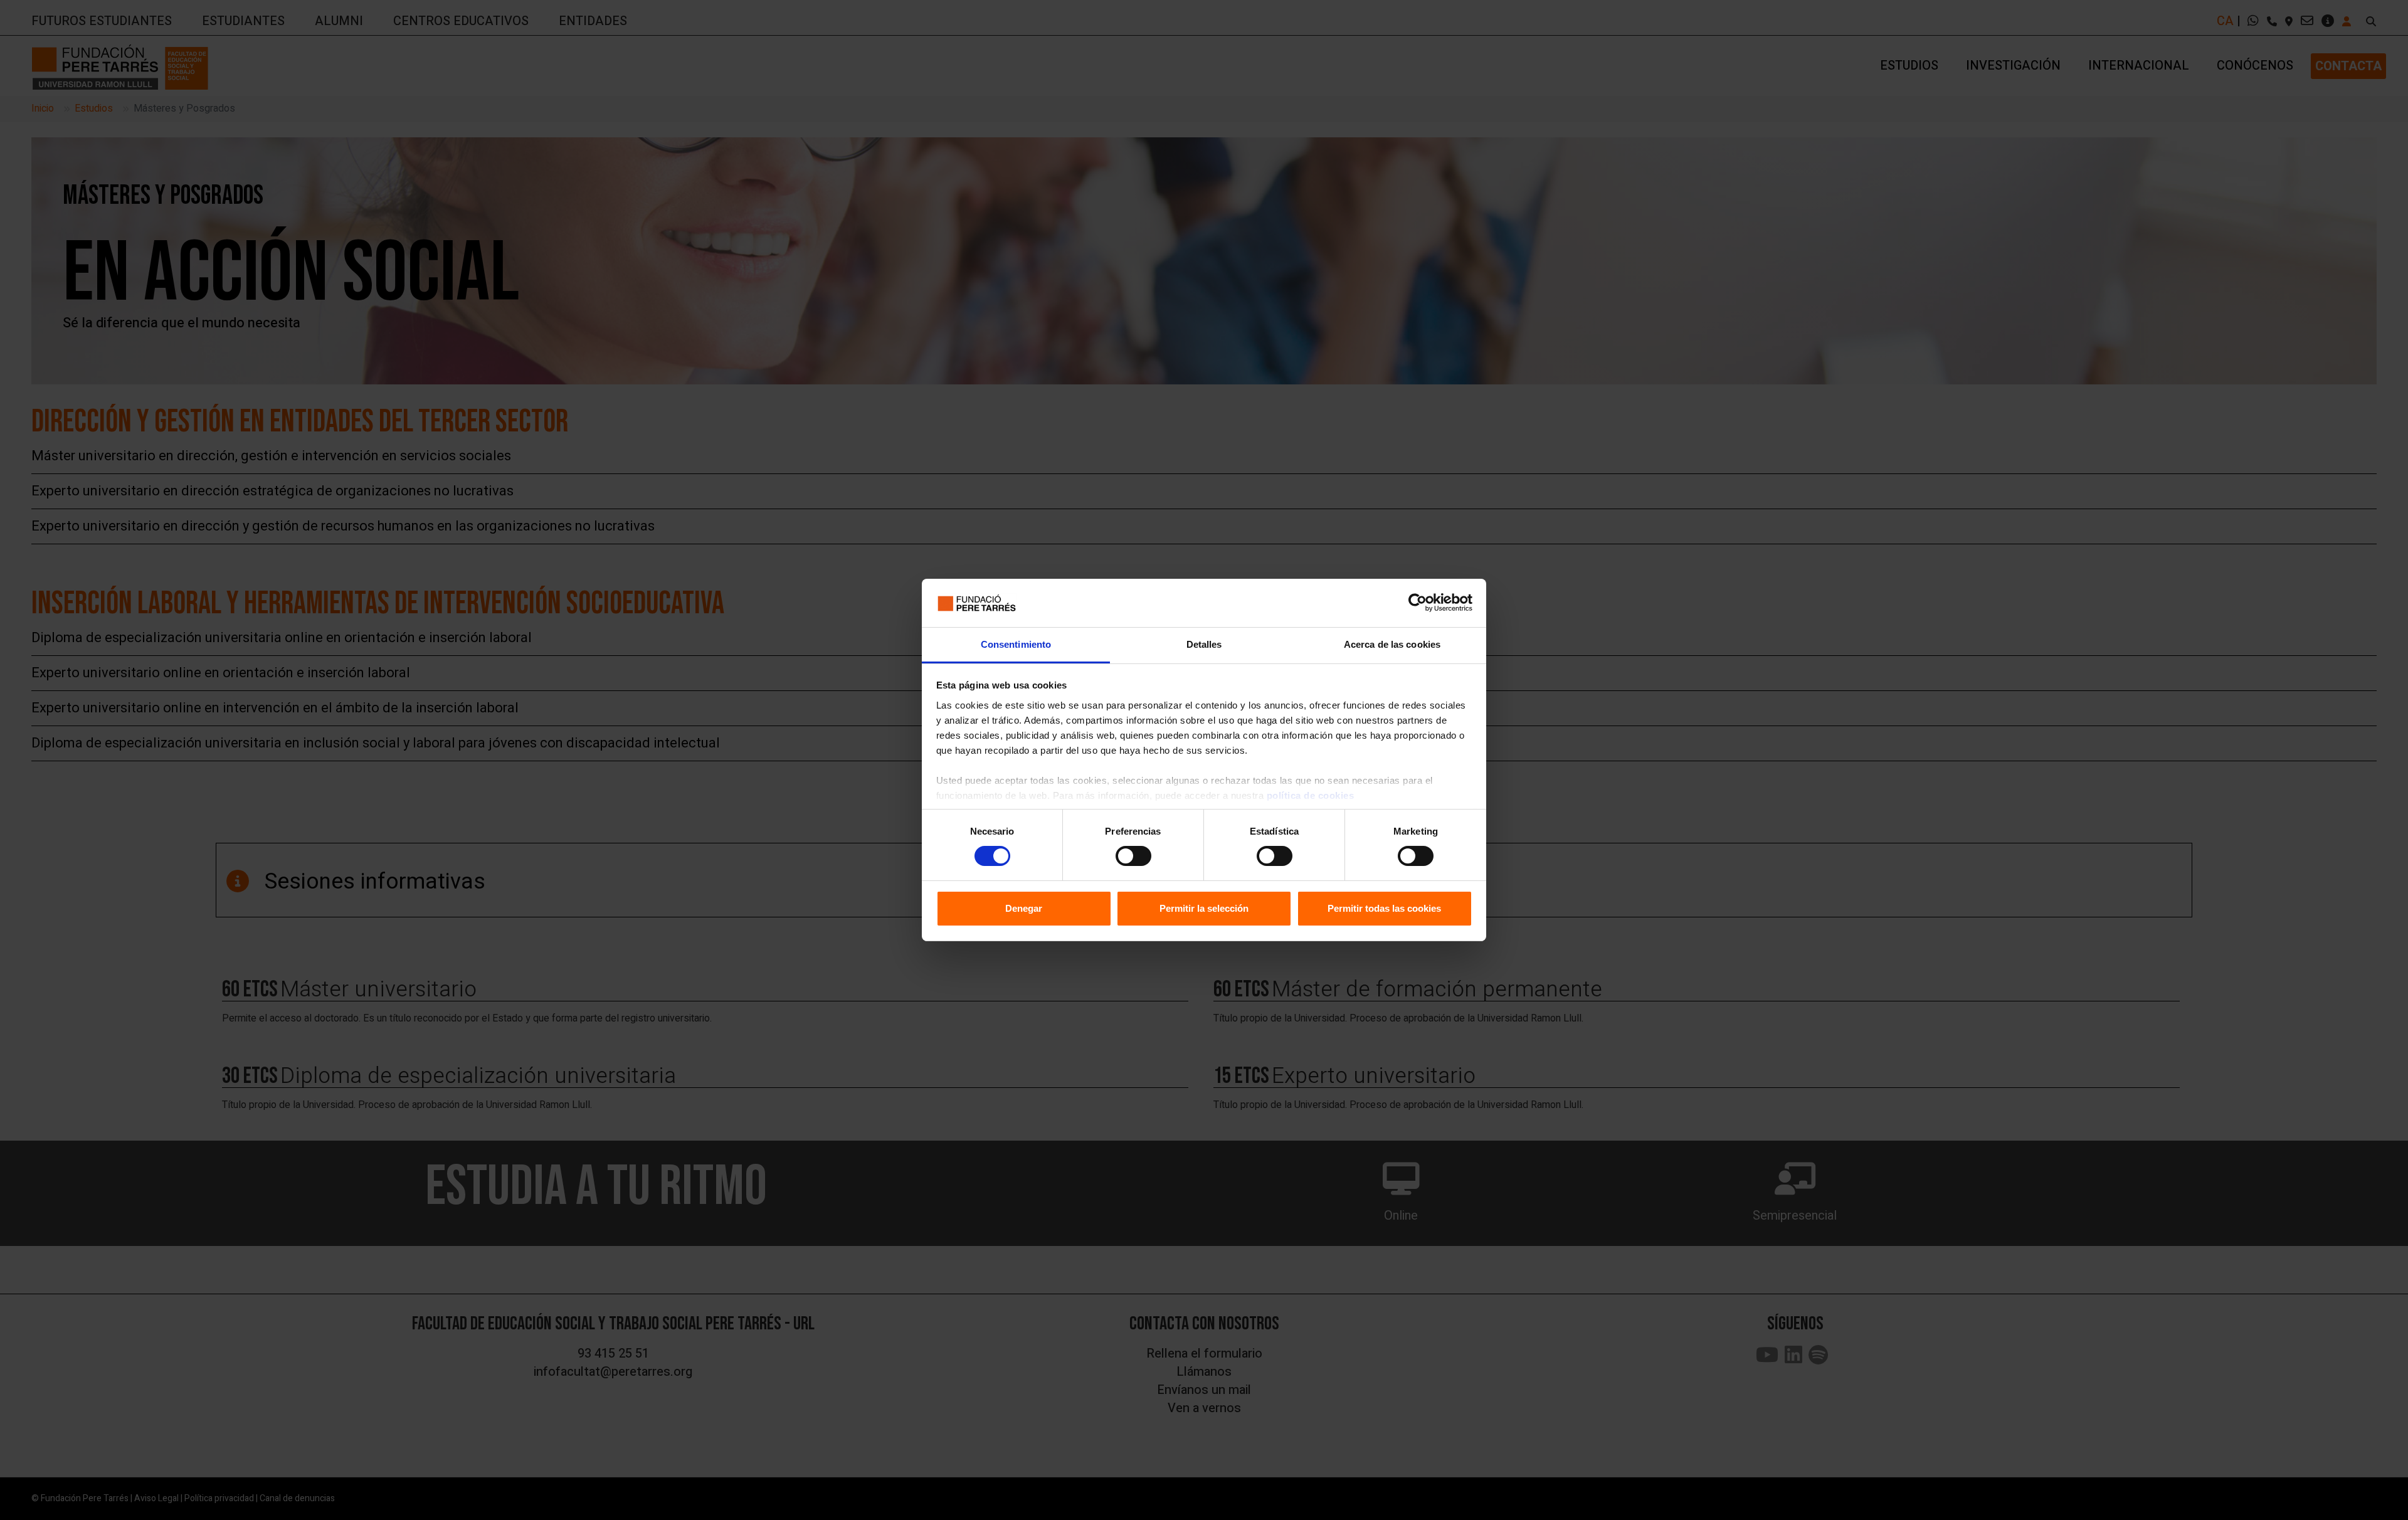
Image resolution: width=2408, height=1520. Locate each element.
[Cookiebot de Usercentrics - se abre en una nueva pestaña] (1418, 603)
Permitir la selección (1204, 908)
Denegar (1024, 908)
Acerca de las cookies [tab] (1392, 644)
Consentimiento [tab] (1016, 644)
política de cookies (1311, 795)
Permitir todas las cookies (1384, 908)
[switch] (1133, 856)
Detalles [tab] (1204, 644)
